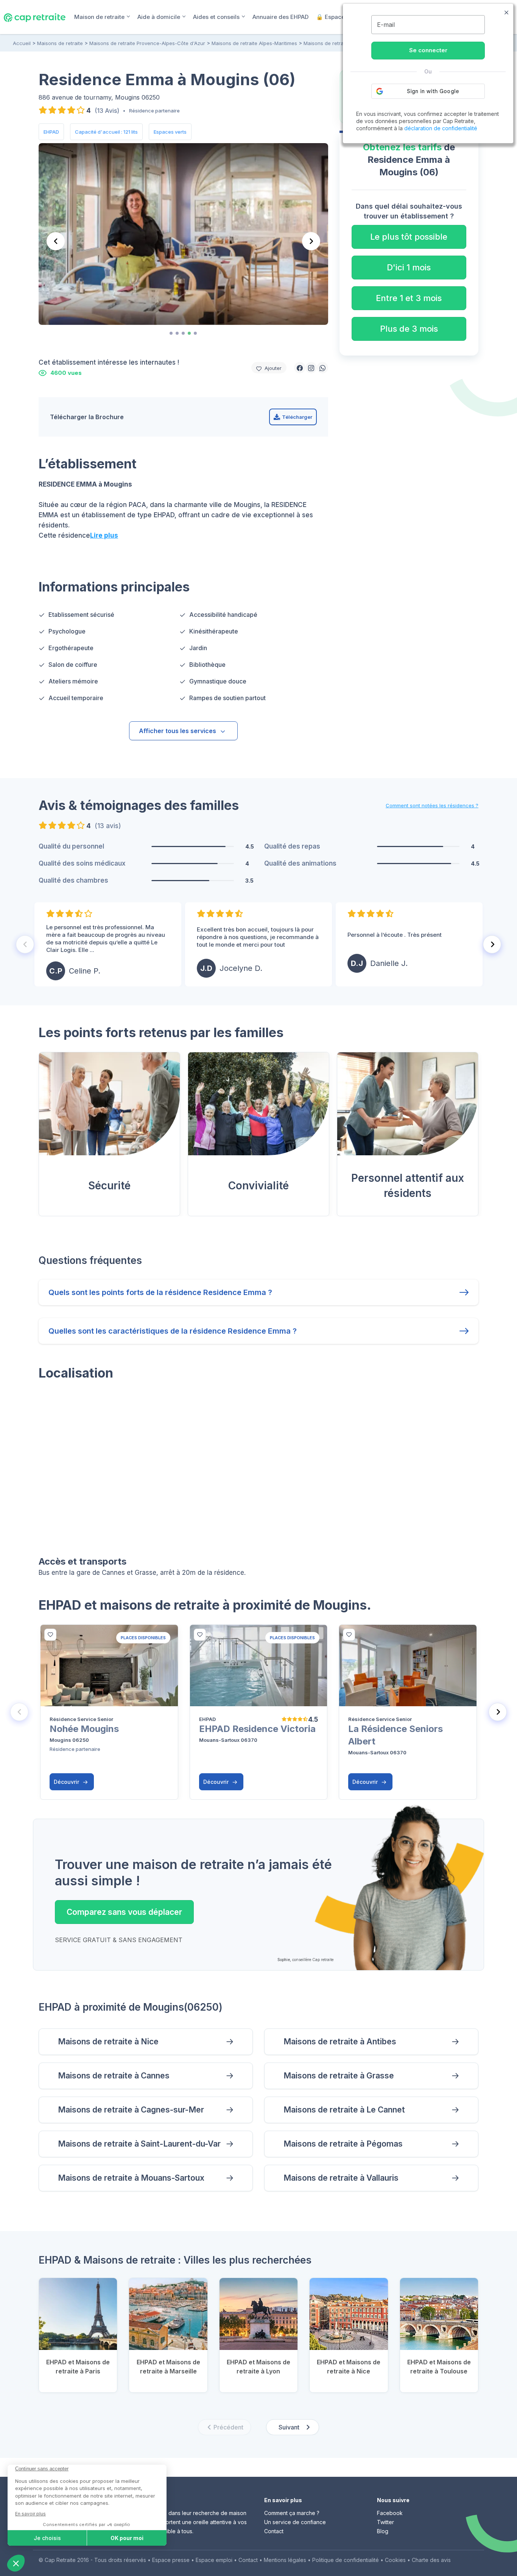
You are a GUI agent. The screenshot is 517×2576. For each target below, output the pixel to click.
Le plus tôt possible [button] (409, 237)
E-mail (386, 25)
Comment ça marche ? (292, 2513)
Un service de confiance (295, 2522)
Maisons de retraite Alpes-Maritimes (254, 43)
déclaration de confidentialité (441, 128)
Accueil (22, 43)
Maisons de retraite (60, 43)
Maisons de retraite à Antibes (340, 2042)
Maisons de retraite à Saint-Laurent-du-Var (139, 2144)
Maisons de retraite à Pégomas (343, 2144)
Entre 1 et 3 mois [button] (409, 298)
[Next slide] (492, 944)
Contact (274, 2531)
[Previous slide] (56, 241)
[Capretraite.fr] (35, 17)
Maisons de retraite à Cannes (114, 2076)
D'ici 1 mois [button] (409, 267)
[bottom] (50, 1635)
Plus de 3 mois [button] (409, 329)
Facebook (390, 2513)
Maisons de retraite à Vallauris (341, 2178)
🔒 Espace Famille (341, 17)
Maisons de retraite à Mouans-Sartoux (131, 2178)
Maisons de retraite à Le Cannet (344, 2110)
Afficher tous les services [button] (178, 731)
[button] (300, 368)
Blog (383, 2531)
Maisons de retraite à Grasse (339, 2076)
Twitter (385, 2522)
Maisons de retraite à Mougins (339, 43)
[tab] (171, 333)
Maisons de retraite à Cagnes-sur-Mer (131, 2110)
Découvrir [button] (67, 1782)
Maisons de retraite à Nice (108, 2042)
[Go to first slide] (311, 241)
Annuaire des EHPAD (280, 17)
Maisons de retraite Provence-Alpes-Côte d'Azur (147, 43)
